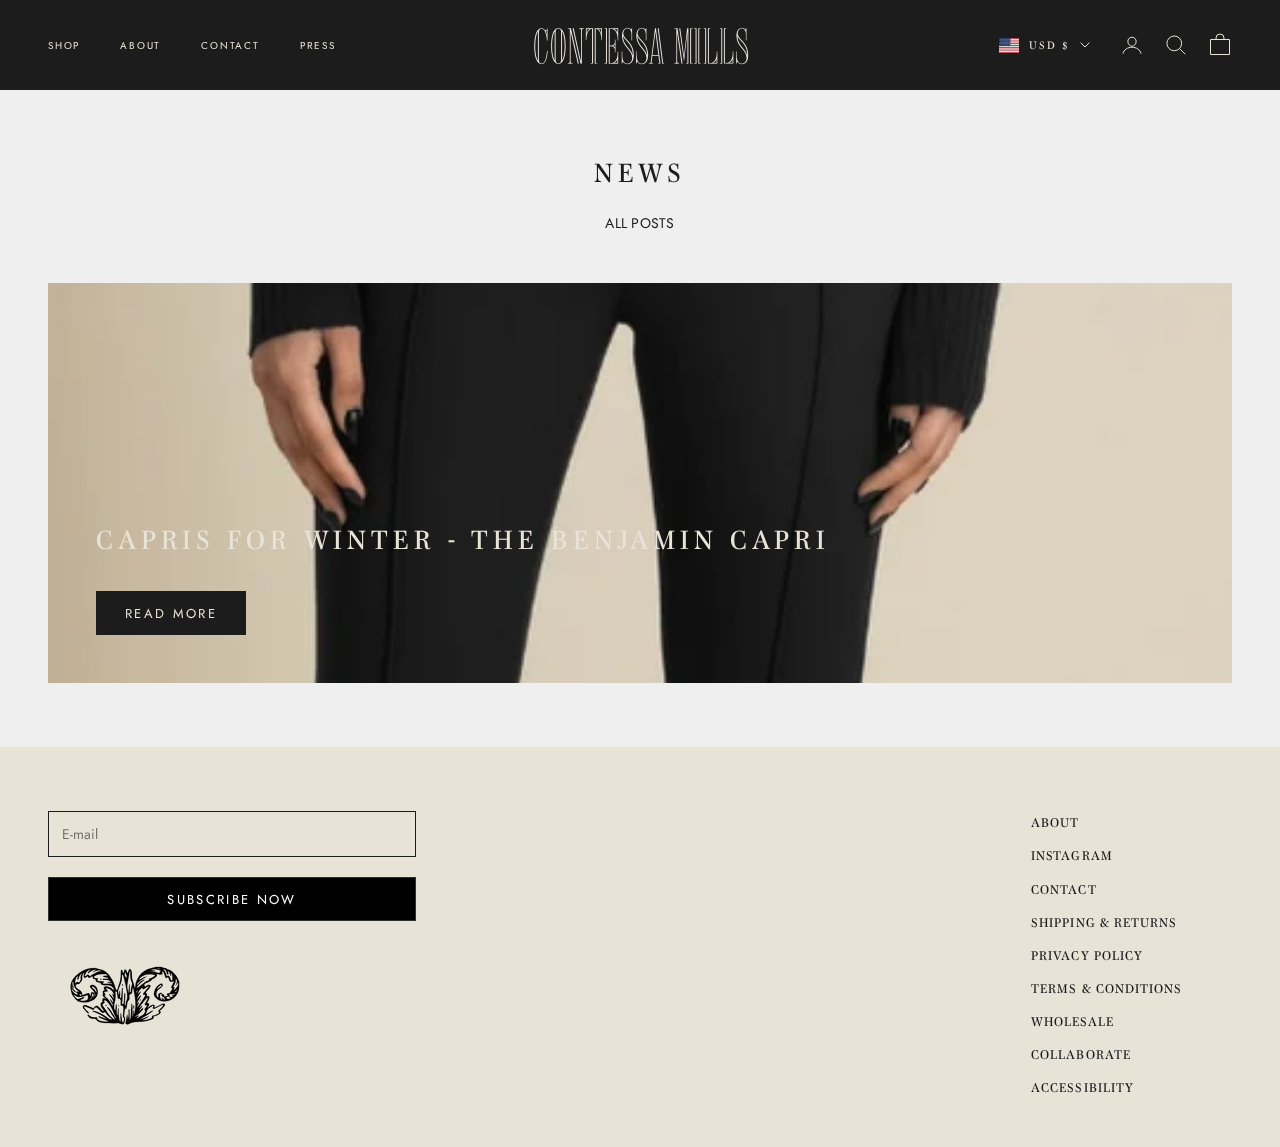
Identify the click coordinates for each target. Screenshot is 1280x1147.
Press (318, 45)
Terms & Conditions (1106, 988)
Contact (230, 45)
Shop (64, 45)
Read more (171, 613)
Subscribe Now (231, 899)
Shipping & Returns (1104, 922)
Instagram (1071, 855)
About (140, 45)
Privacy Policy (1087, 955)
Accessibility (1082, 1087)
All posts (640, 223)
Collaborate (1080, 1054)
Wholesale (1072, 1021)
